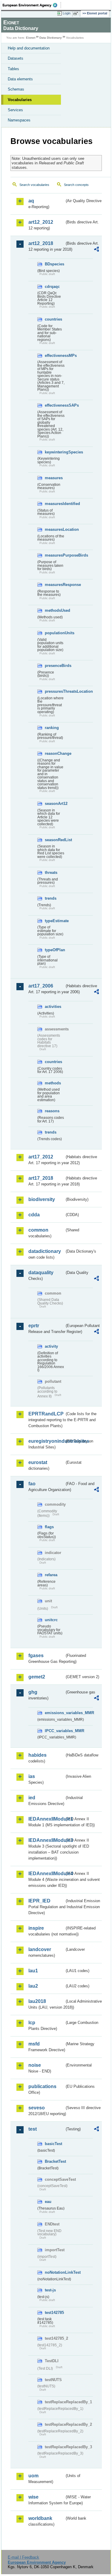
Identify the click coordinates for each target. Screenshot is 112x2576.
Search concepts (76, 185)
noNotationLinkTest (55, 2272)
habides (37, 1755)
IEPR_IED (39, 1901)
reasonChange (55, 753)
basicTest (53, 2144)
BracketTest (55, 2161)
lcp (32, 2023)
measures (54, 478)
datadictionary (45, 1251)
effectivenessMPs (55, 356)
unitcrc (51, 1620)
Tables (13, 69)
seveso (37, 2108)
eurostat (38, 1462)
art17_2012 (41, 1157)
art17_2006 (41, 986)
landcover (40, 1949)
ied (32, 1798)
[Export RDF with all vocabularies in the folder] (96, 250)
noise (35, 2065)
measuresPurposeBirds (55, 555)
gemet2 (37, 1677)
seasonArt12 (55, 804)
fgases (36, 1656)
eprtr (34, 1326)
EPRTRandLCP (46, 1414)
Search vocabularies (34, 185)
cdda (34, 1215)
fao (32, 1484)
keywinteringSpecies (55, 452)
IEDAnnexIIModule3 (46, 1840)
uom (33, 2476)
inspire (36, 1928)
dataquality (41, 1273)
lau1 (33, 1971)
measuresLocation (55, 529)
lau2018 (37, 2001)
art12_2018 (41, 243)
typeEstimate (55, 921)
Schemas (16, 89)
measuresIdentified (55, 504)
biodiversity (42, 1199)
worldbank (40, 2518)
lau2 (33, 1986)
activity (51, 1346)
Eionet (31, 38)
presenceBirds (55, 666)
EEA (32, 5)
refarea (51, 1575)
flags (49, 1527)
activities (53, 1007)
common (38, 1230)
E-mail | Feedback (23, 2557)
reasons (52, 1111)
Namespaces (19, 120)
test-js (50, 2290)
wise (33, 2497)
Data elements (20, 79)
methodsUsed (55, 610)
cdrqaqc (52, 287)
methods (53, 1083)
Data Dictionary (51, 38)
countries (53, 319)
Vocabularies (20, 100)
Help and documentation (29, 48)
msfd (34, 2044)
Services (15, 110)
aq (31, 201)
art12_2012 (41, 222)
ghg (33, 1692)
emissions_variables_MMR (55, 1713)
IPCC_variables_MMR (55, 1731)
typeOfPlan (55, 950)
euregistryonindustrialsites (46, 1441)
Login (67, 13)
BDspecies (55, 264)
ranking (52, 728)
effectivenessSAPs (55, 405)
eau (48, 2202)
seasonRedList (55, 840)
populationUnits (55, 633)
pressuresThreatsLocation (55, 691)
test (33, 2129)
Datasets (16, 58)
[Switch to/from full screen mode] (77, 13)
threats (51, 873)
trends (51, 898)
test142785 (54, 2313)
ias (32, 1776)
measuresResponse (55, 585)
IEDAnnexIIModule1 (46, 1819)
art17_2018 (41, 1178)
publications (42, 2086)
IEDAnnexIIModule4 (46, 1874)
